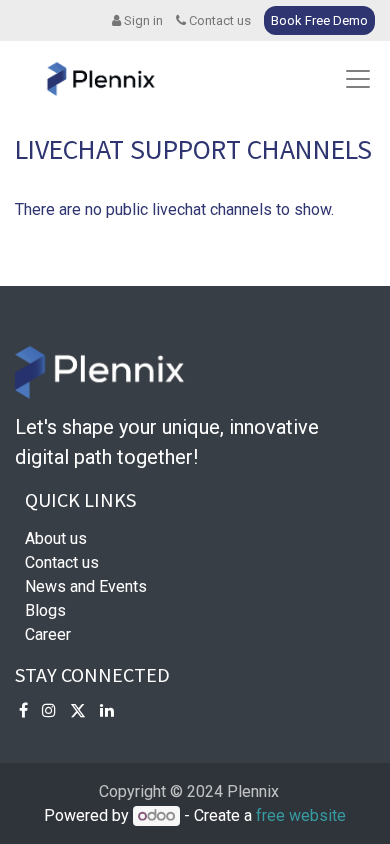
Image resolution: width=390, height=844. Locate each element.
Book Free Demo (319, 20)
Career (48, 634)
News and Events (86, 586)
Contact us (218, 20)
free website (301, 815)
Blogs (45, 610)
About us (56, 538)
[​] (23, 710)
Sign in (142, 20)
